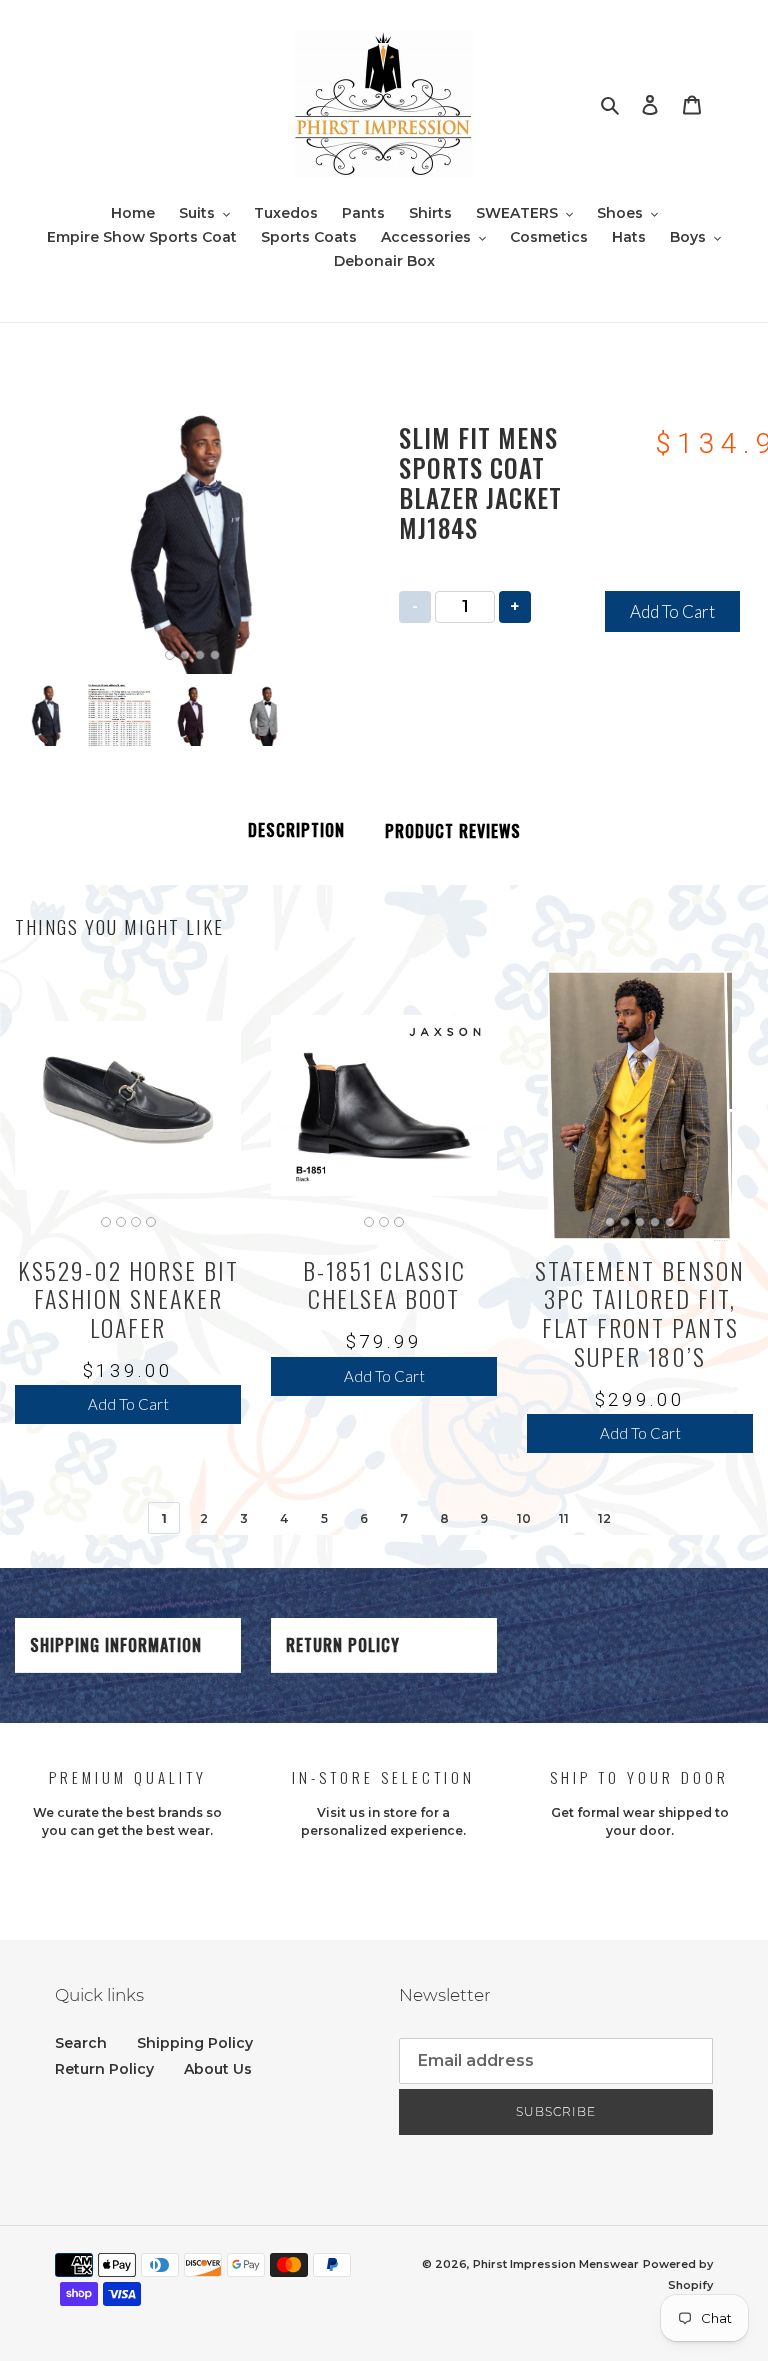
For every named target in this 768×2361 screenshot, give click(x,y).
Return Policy (343, 1645)
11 (564, 1518)
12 (604, 1518)
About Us (218, 2069)
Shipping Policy (195, 2043)
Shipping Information (116, 1645)
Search (81, 2043)
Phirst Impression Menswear (556, 2264)
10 (524, 1518)
